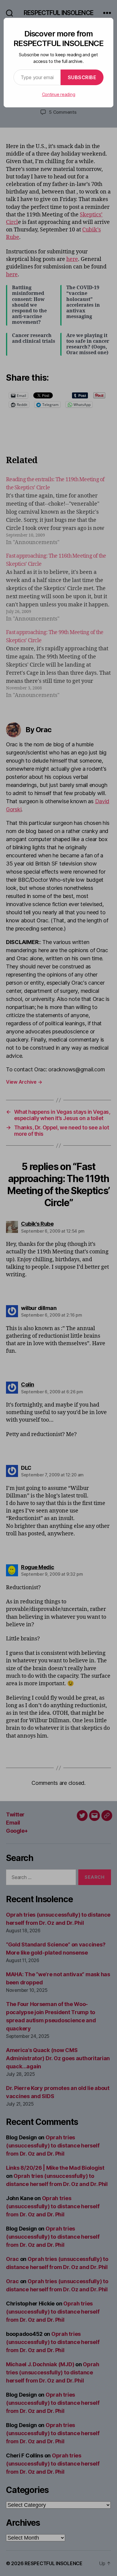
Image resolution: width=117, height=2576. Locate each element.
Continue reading (59, 94)
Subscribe (82, 77)
